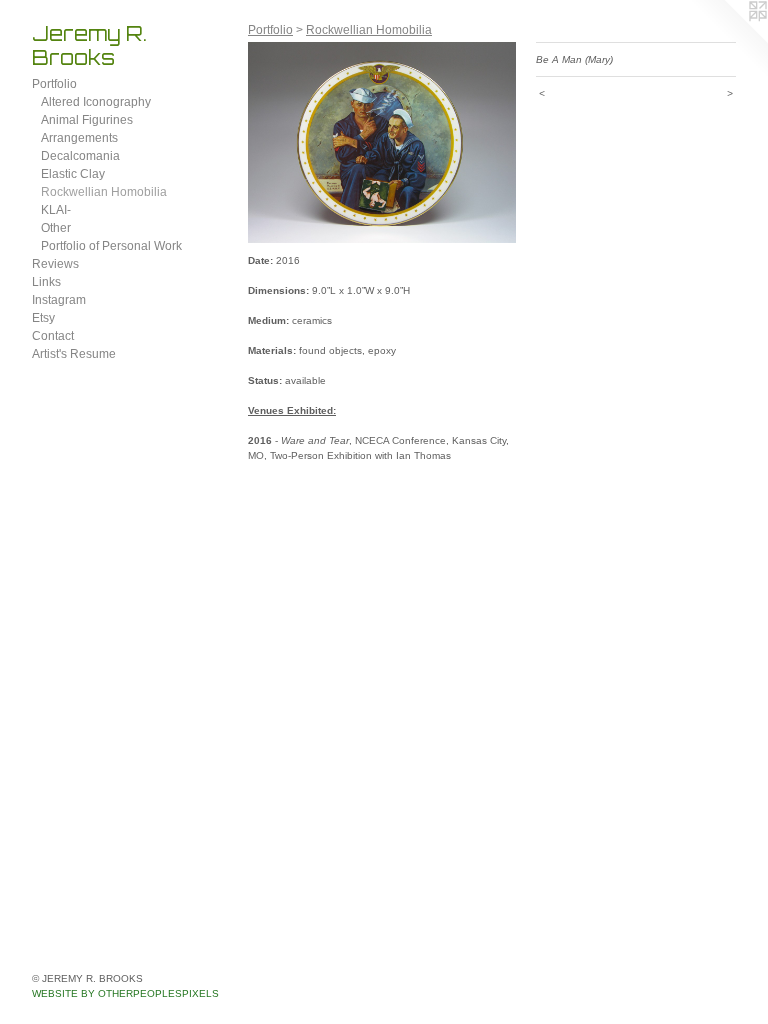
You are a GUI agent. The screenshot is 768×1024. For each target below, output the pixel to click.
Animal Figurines (87, 120)
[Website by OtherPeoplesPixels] (728, 40)
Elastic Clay (73, 174)
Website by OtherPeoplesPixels (125, 993)
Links (46, 282)
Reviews (55, 264)
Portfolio (54, 84)
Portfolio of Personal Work (111, 246)
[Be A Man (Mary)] (382, 142)
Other (56, 228)
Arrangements (79, 138)
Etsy (43, 318)
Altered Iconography (96, 102)
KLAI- (56, 210)
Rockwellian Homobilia (104, 192)
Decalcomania (80, 156)
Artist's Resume (74, 354)
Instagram (59, 300)
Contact (53, 336)
